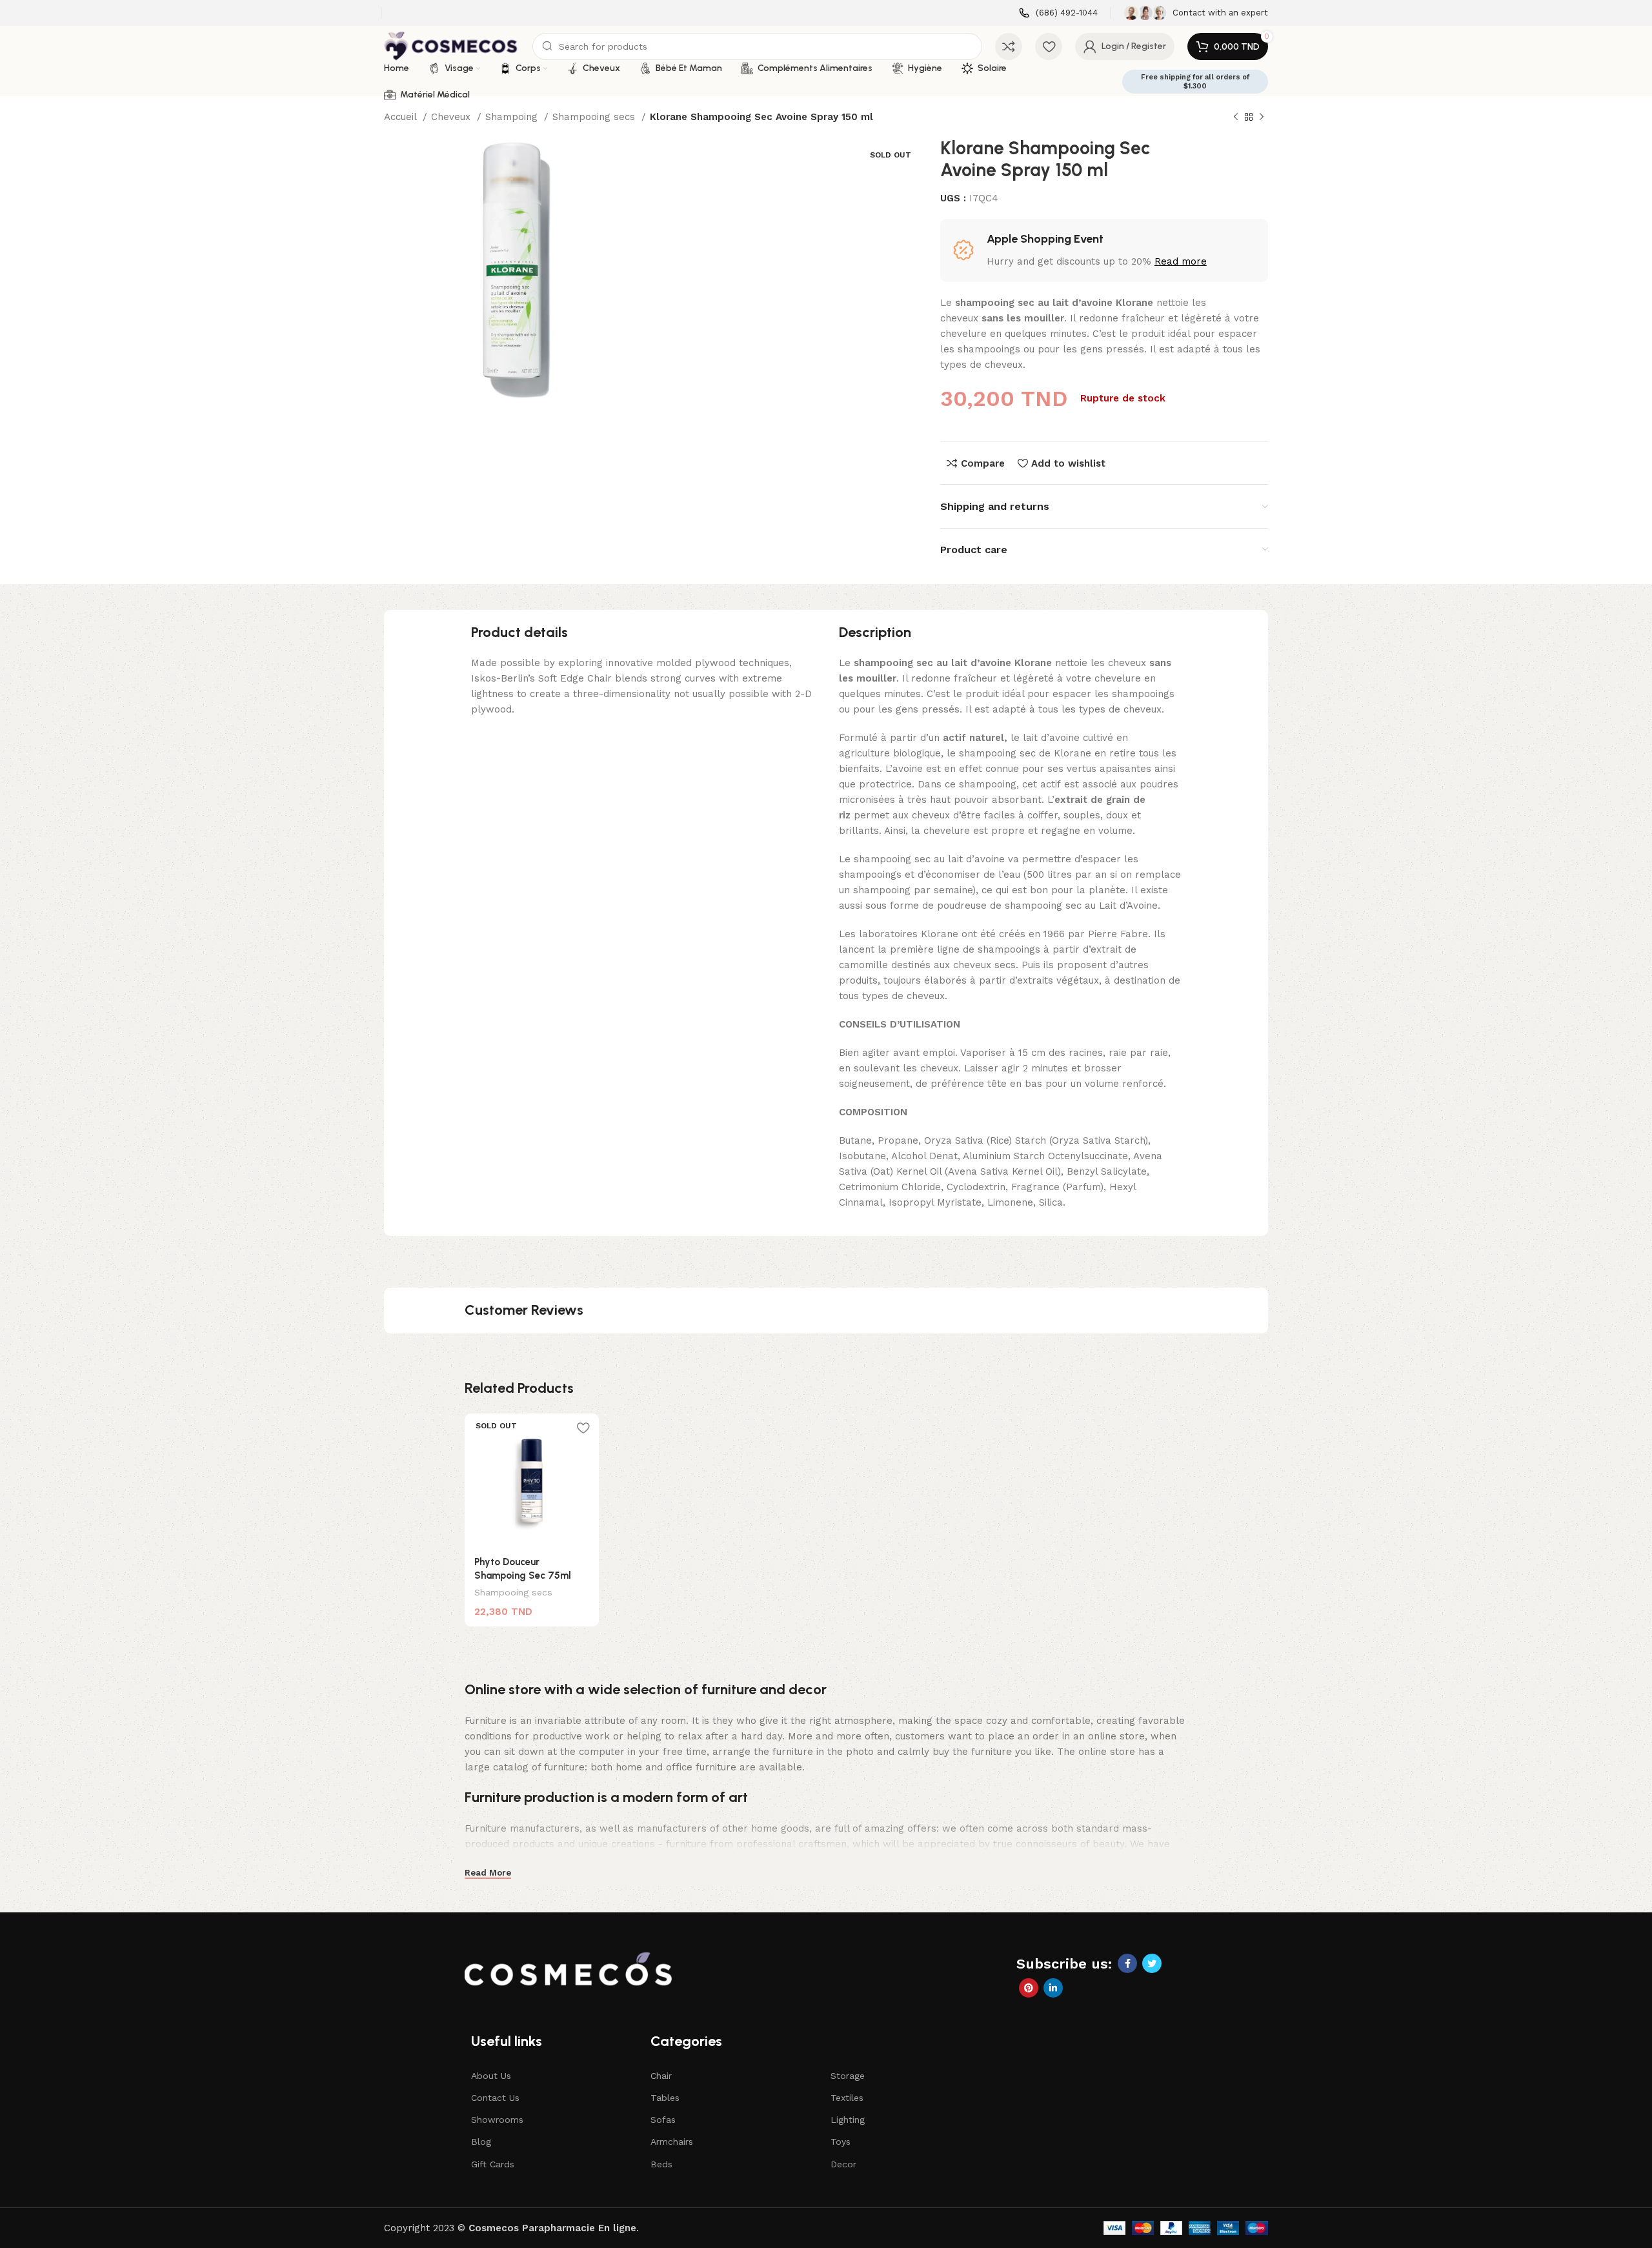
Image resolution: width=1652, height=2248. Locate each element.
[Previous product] (1236, 117)
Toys (841, 2142)
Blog (481, 2142)
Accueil (402, 117)
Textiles (847, 2098)
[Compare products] (1009, 46)
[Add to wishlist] (583, 1428)
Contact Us (495, 2098)
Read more (1181, 261)
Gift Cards (493, 2164)
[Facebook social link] (1127, 1963)
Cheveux (452, 117)
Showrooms (497, 2120)
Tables (665, 2098)
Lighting (848, 2120)
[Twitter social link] (1152, 1963)
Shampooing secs (595, 117)
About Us (491, 2076)
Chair (661, 2076)
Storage (848, 2076)
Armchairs (672, 2142)
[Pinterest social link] (1029, 1988)
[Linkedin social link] (1053, 1988)
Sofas (663, 2120)
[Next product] (1262, 117)
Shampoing (513, 117)
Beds (661, 2164)
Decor (843, 2164)
